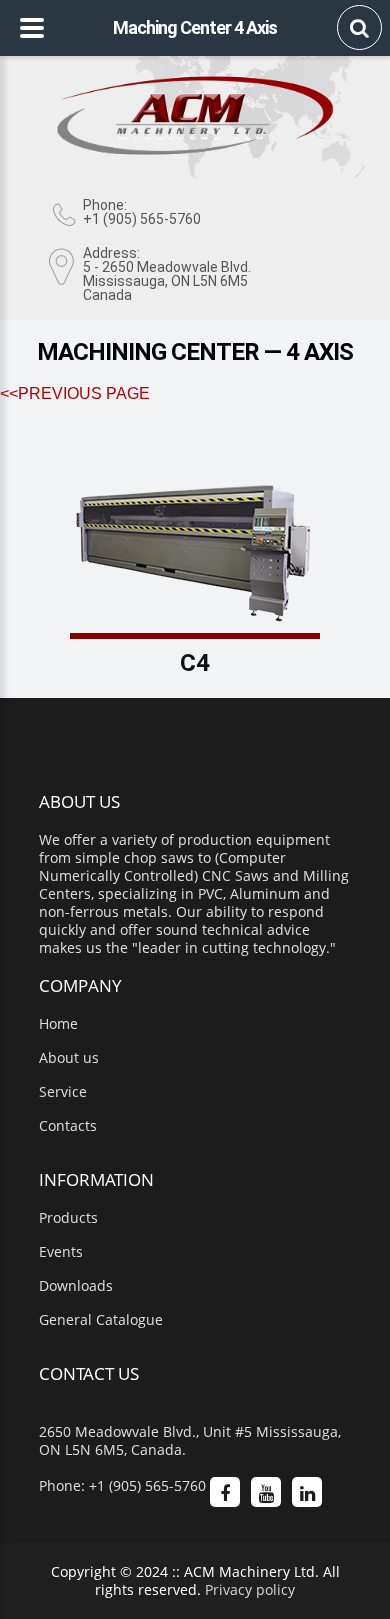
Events (61, 1252)
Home (58, 1024)
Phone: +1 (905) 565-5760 (122, 1486)
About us (69, 1058)
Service (63, 1092)
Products (68, 1218)
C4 (195, 663)
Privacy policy (250, 1589)
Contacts (68, 1126)
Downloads (76, 1286)
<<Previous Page (75, 393)
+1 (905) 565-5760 (142, 219)
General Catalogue (101, 1320)
